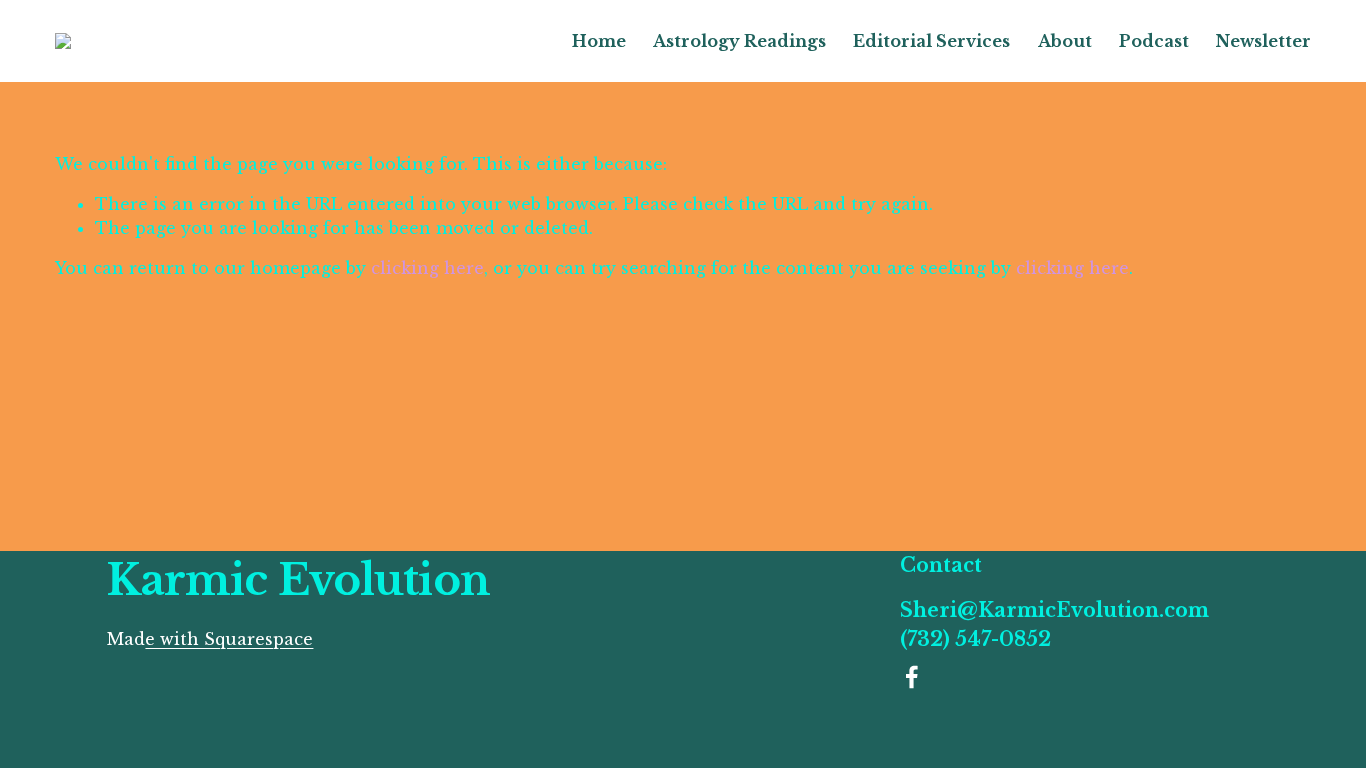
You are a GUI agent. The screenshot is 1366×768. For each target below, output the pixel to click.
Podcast (1154, 41)
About (1065, 41)
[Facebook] (912, 677)
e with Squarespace (229, 639)
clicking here (427, 268)
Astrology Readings (739, 41)
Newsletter (1263, 41)
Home (599, 41)
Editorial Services (931, 41)
